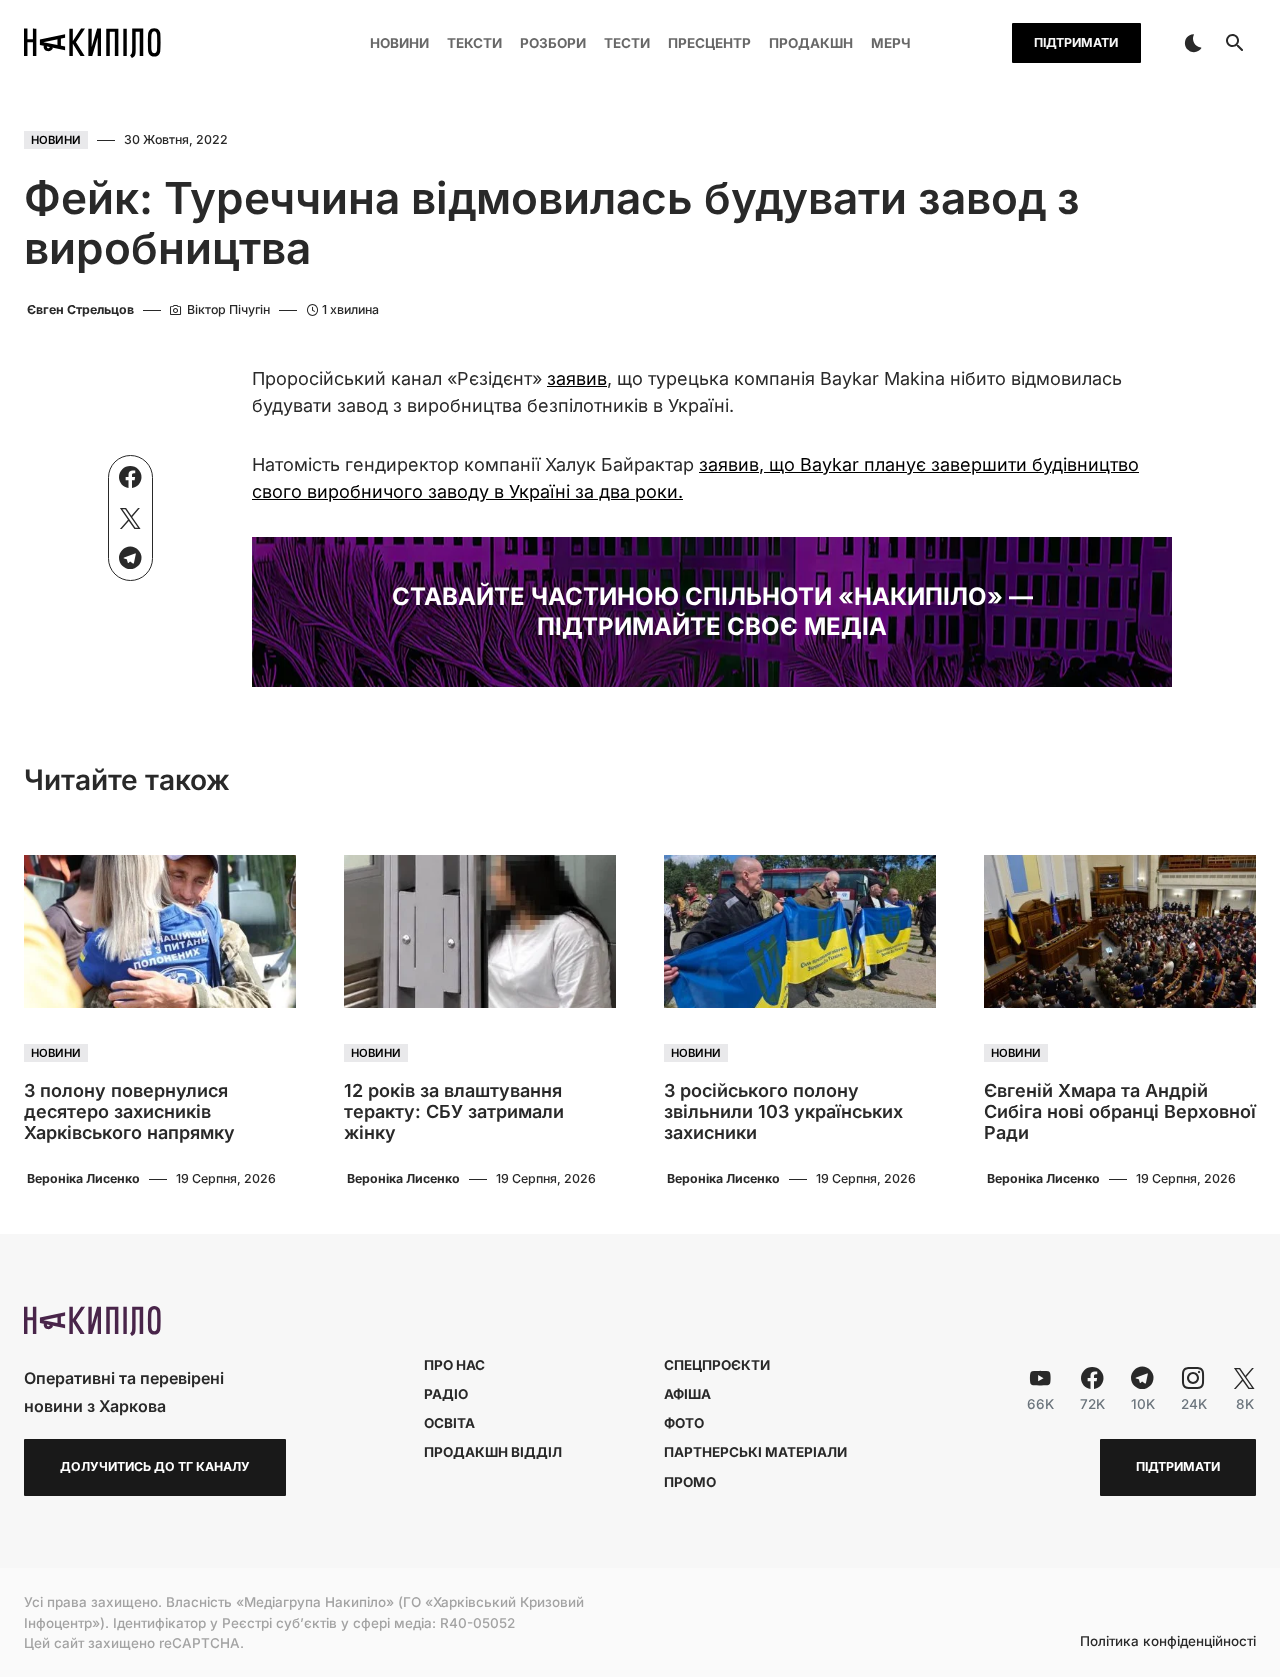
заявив (577, 378)
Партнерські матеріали (755, 1452)
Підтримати (1076, 42)
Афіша (687, 1394)
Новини (56, 140)
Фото (684, 1423)
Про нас (454, 1365)
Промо (690, 1482)
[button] (1193, 43)
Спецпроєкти (717, 1365)
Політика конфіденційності (1168, 1642)
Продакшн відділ (493, 1452)
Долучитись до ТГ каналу (155, 1466)
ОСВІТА (449, 1423)
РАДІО (446, 1394)
